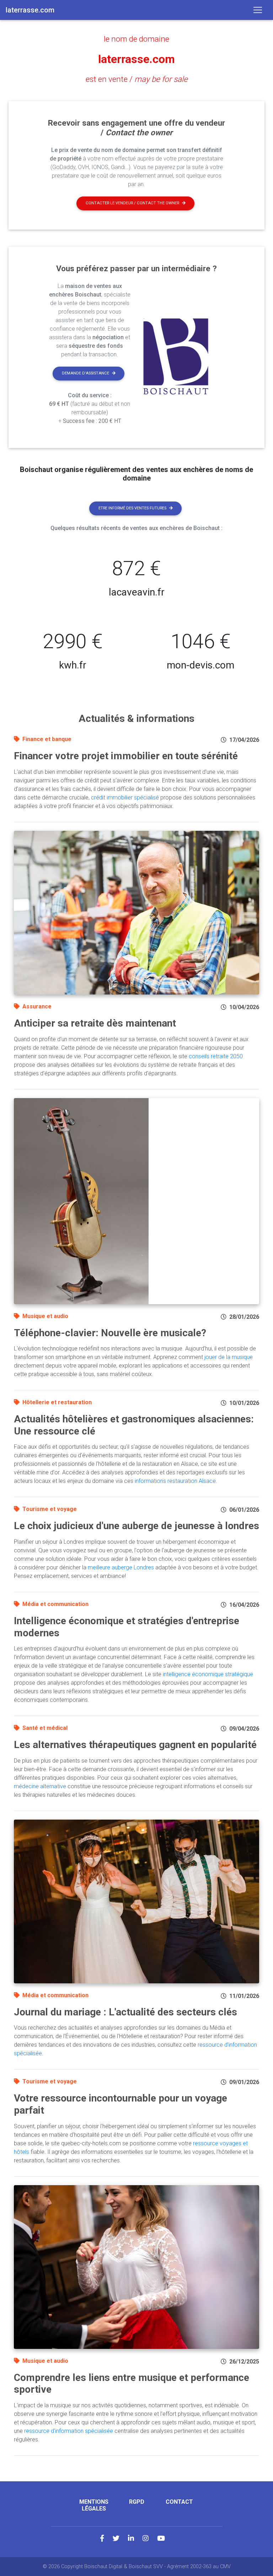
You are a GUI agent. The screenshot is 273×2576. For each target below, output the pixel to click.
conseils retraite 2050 (216, 1056)
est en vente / (137, 79)
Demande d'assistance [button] (85, 373)
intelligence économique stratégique (208, 1674)
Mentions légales (94, 2505)
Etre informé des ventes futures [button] (132, 508)
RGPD (137, 2502)
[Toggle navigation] (258, 10)
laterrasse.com (136, 59)
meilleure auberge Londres (121, 1567)
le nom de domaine (136, 39)
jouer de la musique (229, 1357)
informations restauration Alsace (175, 1481)
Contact (179, 2502)
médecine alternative (40, 1786)
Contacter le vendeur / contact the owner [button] (132, 203)
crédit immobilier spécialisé (125, 798)
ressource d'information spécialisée (69, 2431)
